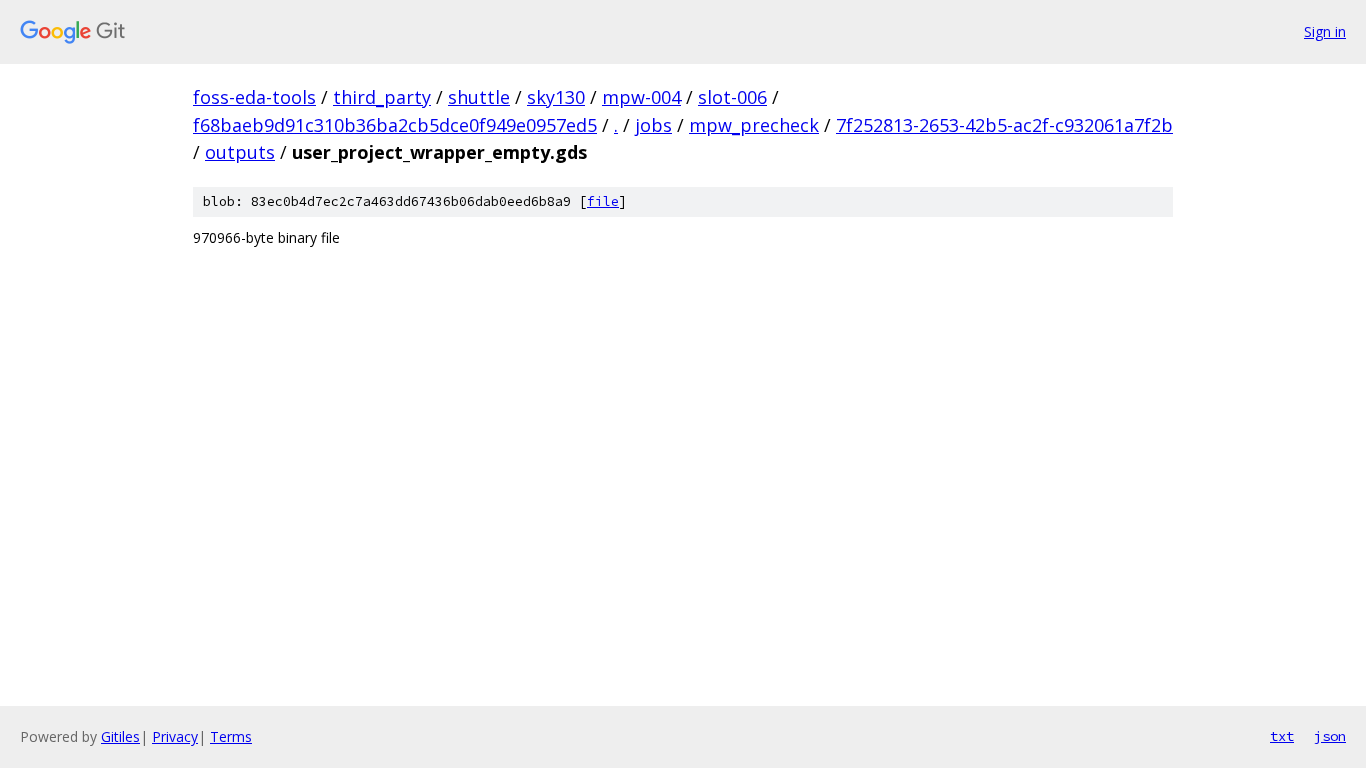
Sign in (1325, 31)
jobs (653, 125)
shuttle (479, 97)
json (1330, 736)
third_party (382, 97)
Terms (231, 736)
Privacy (175, 736)
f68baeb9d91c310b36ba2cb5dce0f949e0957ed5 (395, 125)
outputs (240, 152)
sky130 (556, 97)
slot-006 (732, 97)
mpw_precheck (754, 125)
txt (1282, 736)
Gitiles (120, 736)
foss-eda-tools (254, 97)
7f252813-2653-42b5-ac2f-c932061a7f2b (1004, 125)
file (603, 201)
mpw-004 (641, 97)
